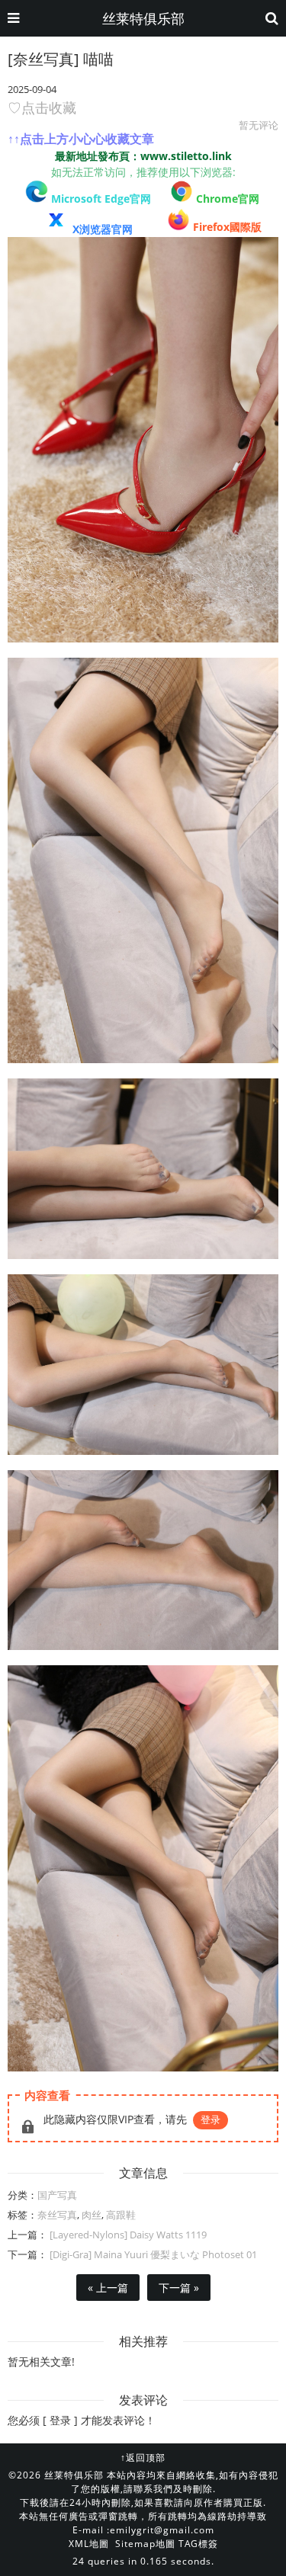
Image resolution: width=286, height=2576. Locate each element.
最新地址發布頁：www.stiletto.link (143, 156)
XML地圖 (89, 2544)
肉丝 (92, 2215)
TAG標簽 (198, 2544)
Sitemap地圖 (145, 2544)
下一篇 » (179, 2288)
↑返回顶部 (143, 2457)
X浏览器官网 (103, 229)
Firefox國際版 (227, 227)
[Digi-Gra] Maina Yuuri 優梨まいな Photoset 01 (152, 2254)
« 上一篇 (108, 2288)
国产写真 (57, 2195)
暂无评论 (259, 125)
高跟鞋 (121, 2215)
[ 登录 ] (60, 2420)
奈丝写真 (57, 2215)
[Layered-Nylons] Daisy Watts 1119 (127, 2235)
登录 (210, 2119)
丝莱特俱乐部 (143, 18)
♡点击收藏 (42, 107)
